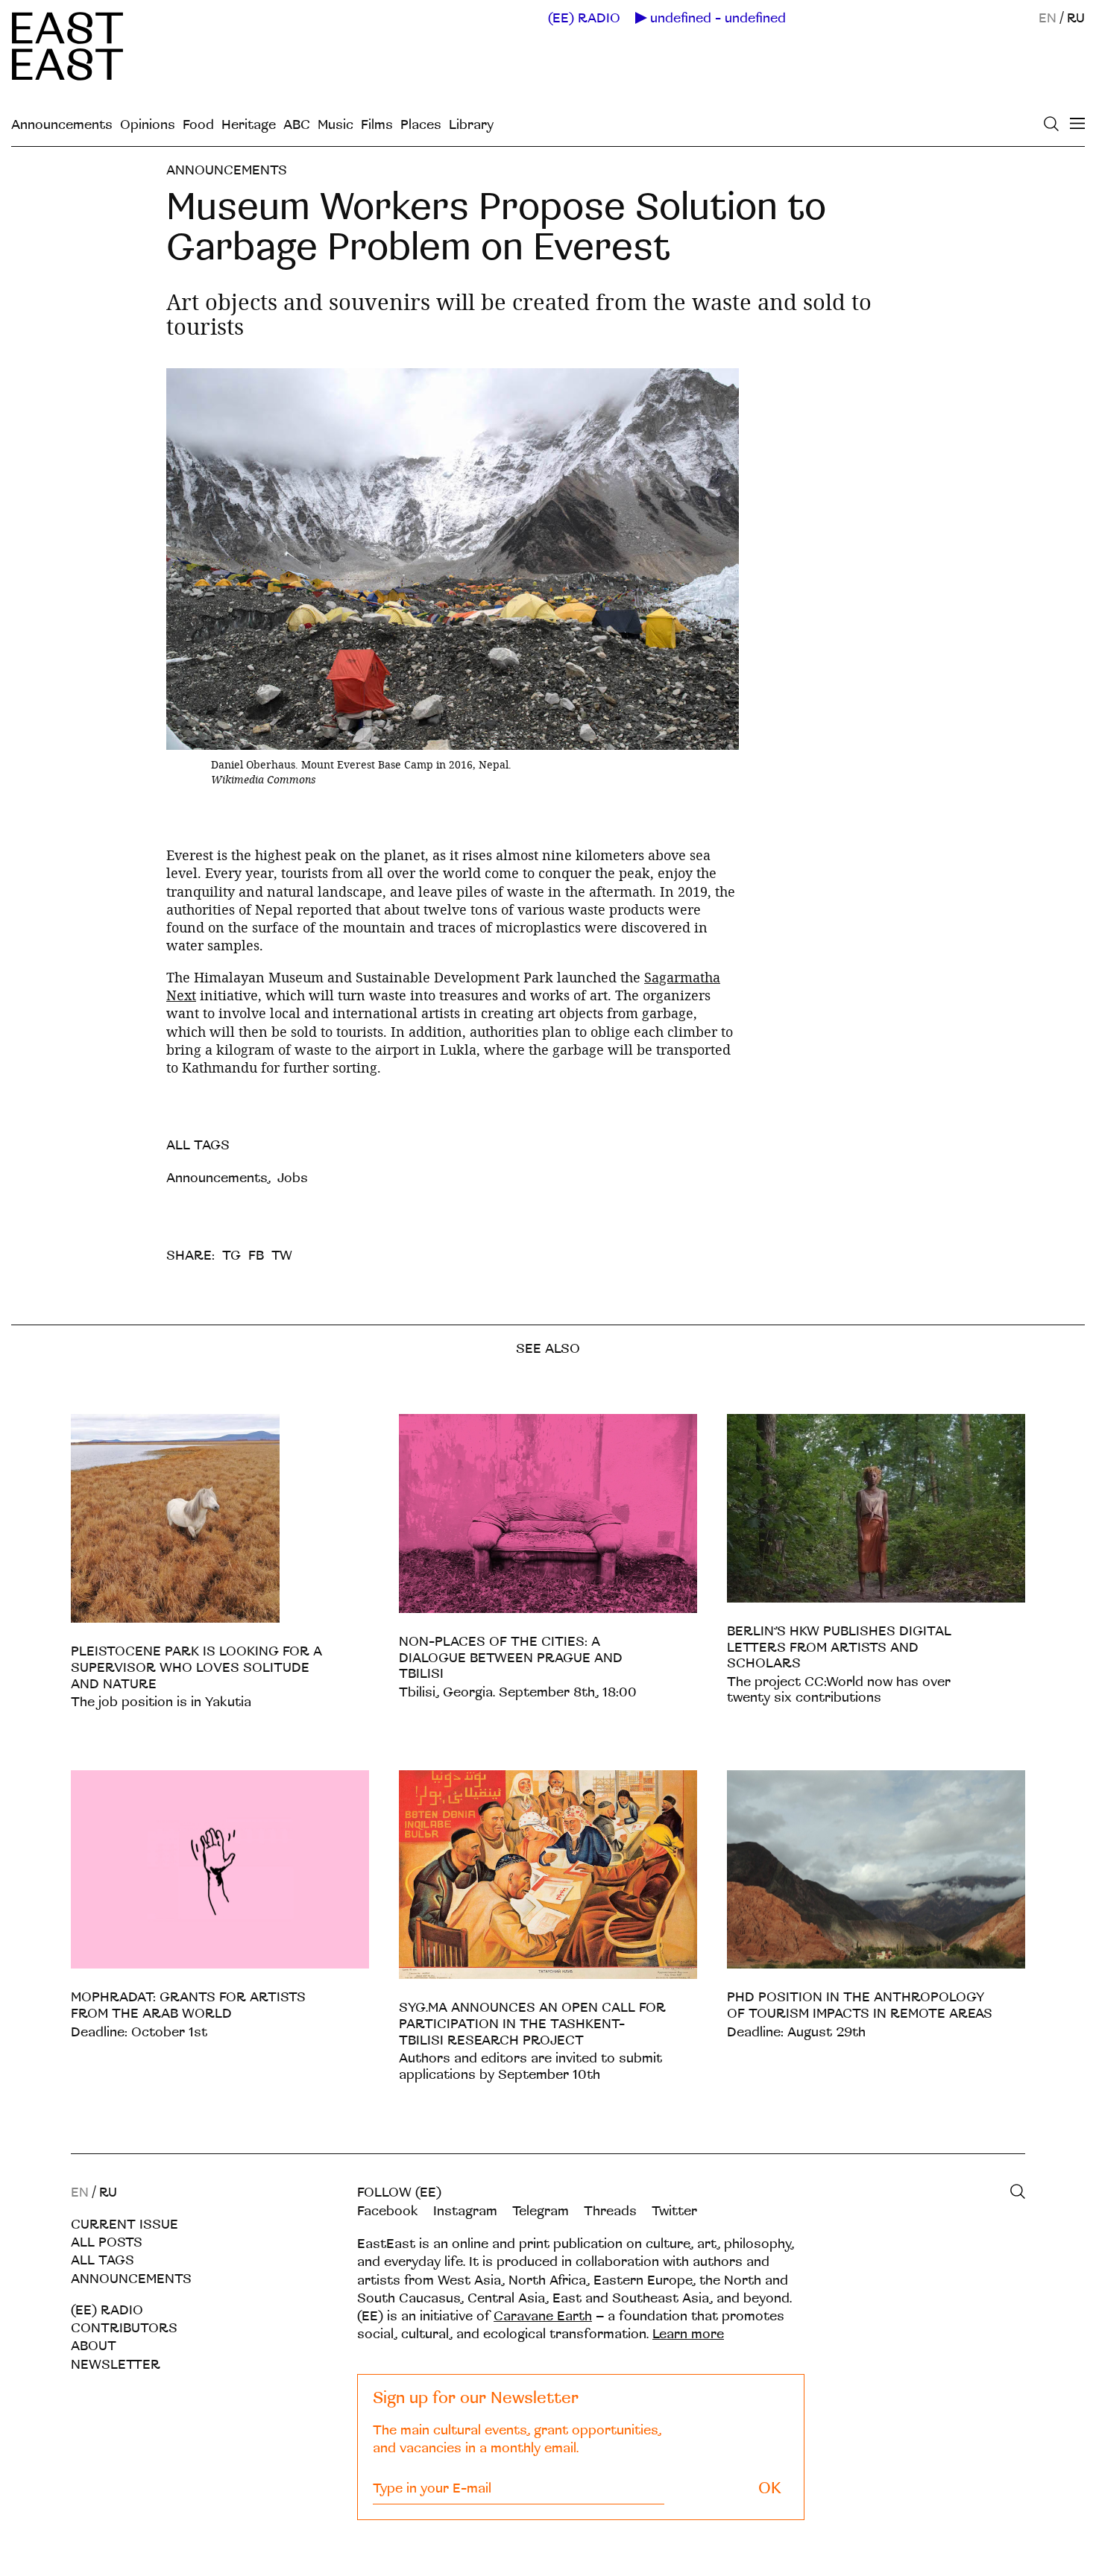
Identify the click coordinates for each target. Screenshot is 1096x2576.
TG (232, 1256)
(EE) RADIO (584, 19)
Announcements (62, 125)
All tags (103, 2260)
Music (336, 125)
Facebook (388, 2211)
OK (770, 2488)
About (94, 2346)
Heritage (249, 125)
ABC (297, 125)
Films (377, 125)
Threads (610, 2211)
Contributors (124, 2328)
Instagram (465, 2211)
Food (198, 125)
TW (282, 1256)
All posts (107, 2242)
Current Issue (125, 2225)
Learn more (688, 2334)
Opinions (148, 125)
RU (1076, 18)
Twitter (674, 2211)
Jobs (293, 1178)
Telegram (541, 2211)
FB (256, 1256)
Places (421, 125)
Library (471, 125)
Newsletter (116, 2365)
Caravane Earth (543, 2316)
